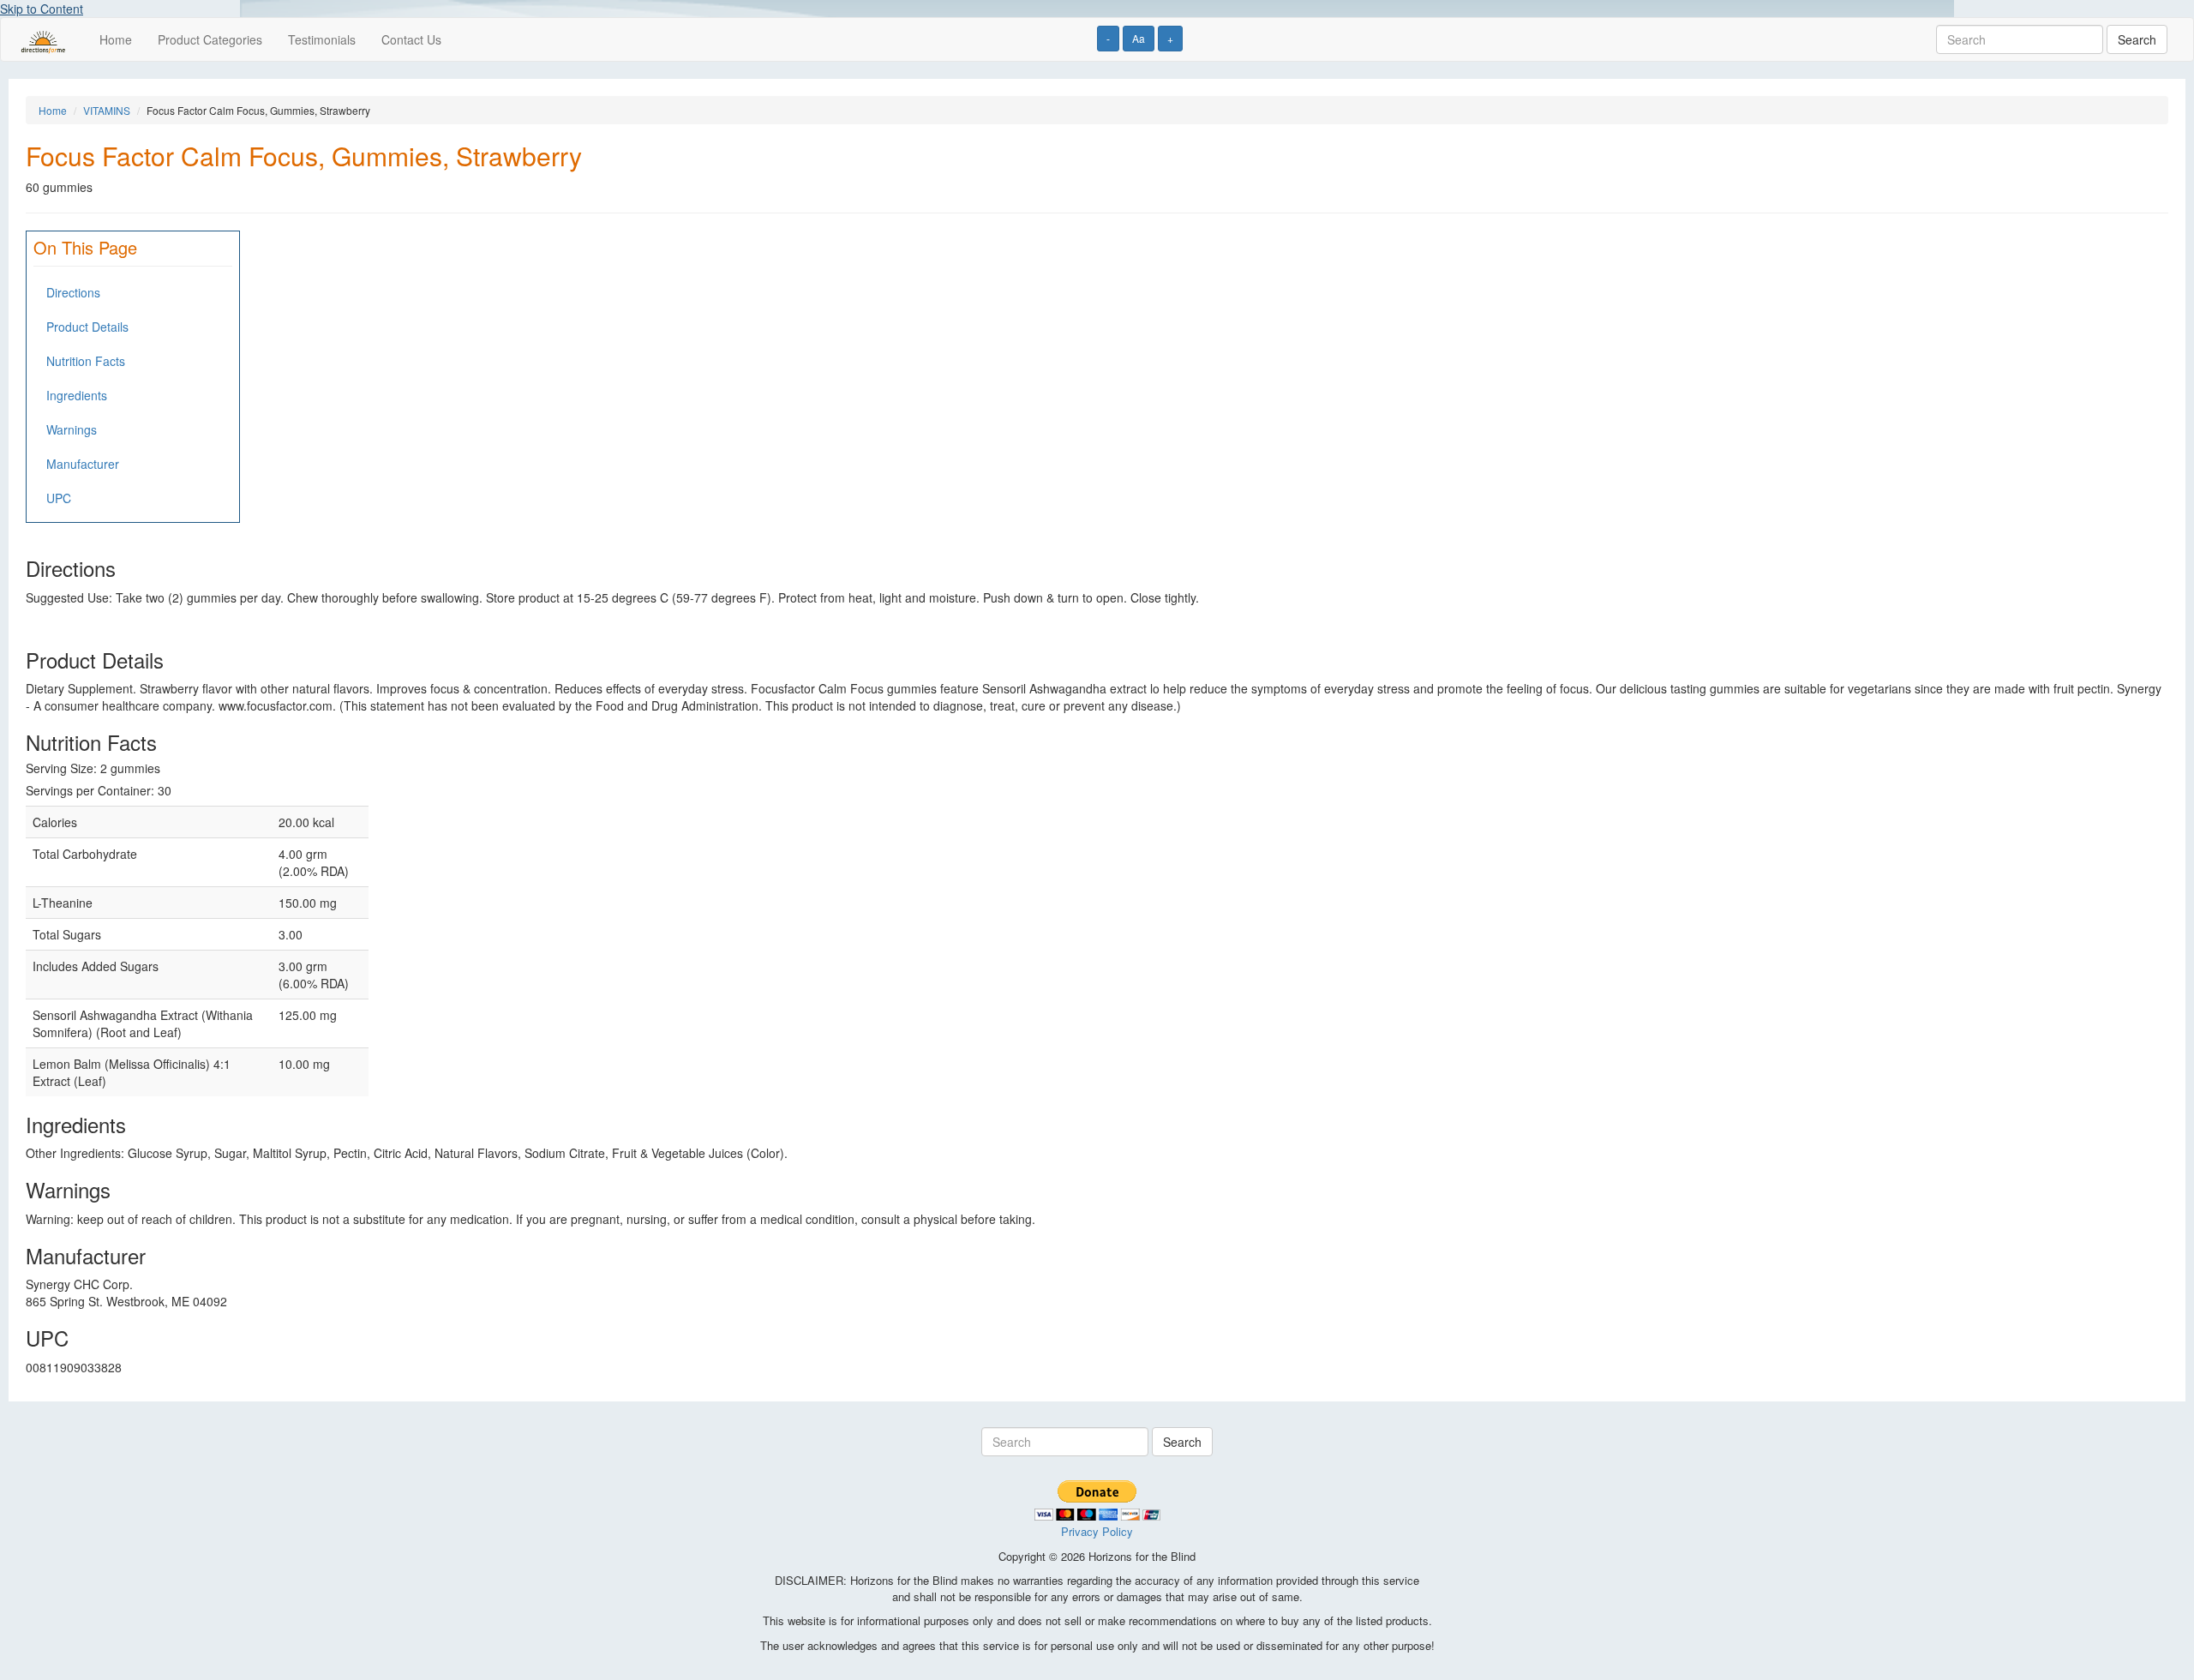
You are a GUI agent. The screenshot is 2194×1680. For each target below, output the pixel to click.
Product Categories (210, 39)
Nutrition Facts (86, 361)
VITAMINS (107, 110)
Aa (1139, 38)
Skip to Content (42, 9)
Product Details (87, 327)
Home (116, 39)
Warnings (72, 429)
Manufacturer (83, 464)
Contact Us (411, 39)
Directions (73, 292)
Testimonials (322, 39)
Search (2137, 39)
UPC (59, 498)
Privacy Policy (1097, 1531)
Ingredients (77, 395)
